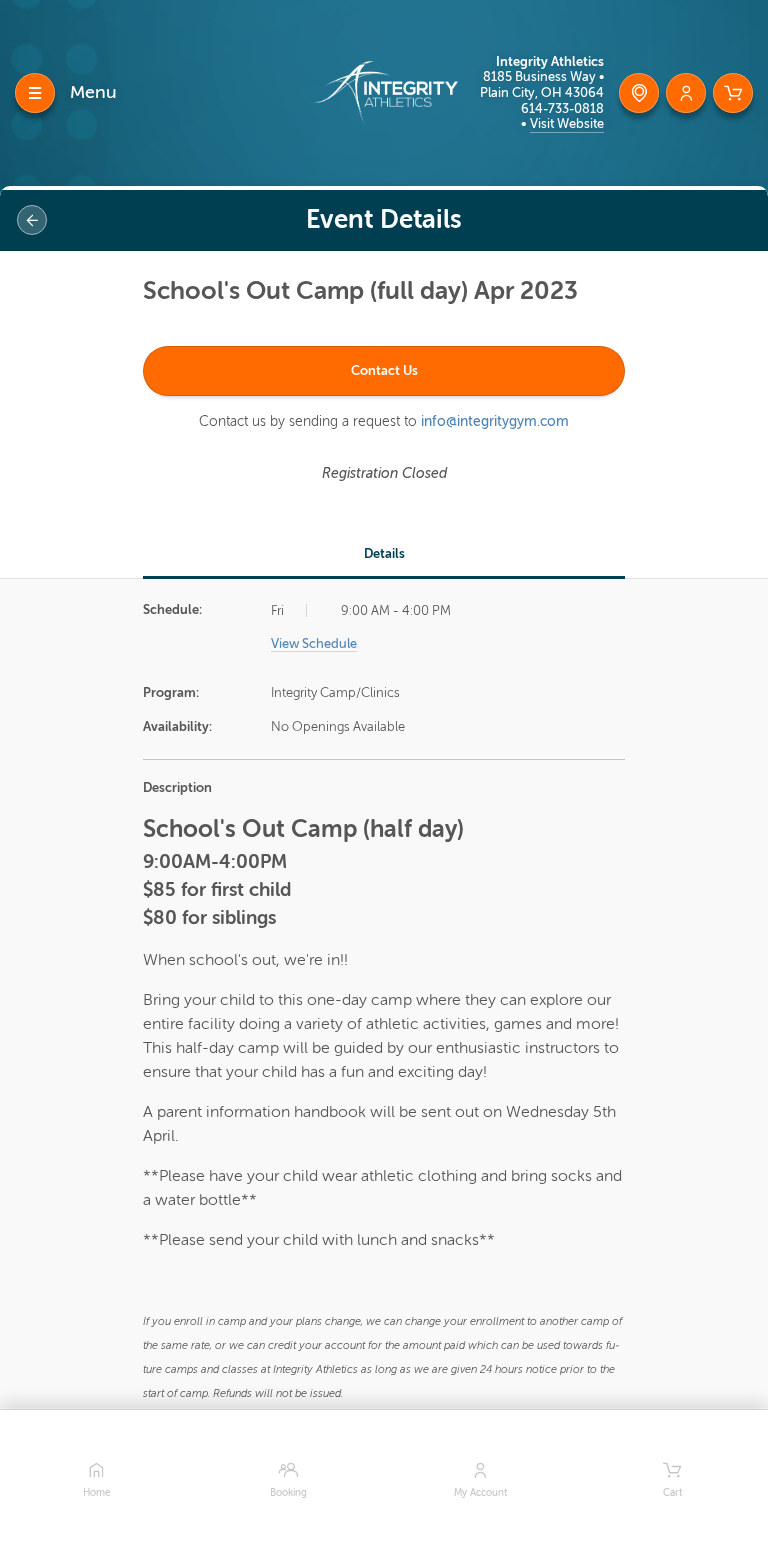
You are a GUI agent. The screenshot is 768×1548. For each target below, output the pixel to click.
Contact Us (384, 370)
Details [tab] (384, 553)
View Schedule (314, 643)
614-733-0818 (562, 108)
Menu (93, 92)
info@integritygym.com (495, 421)
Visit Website (567, 123)
